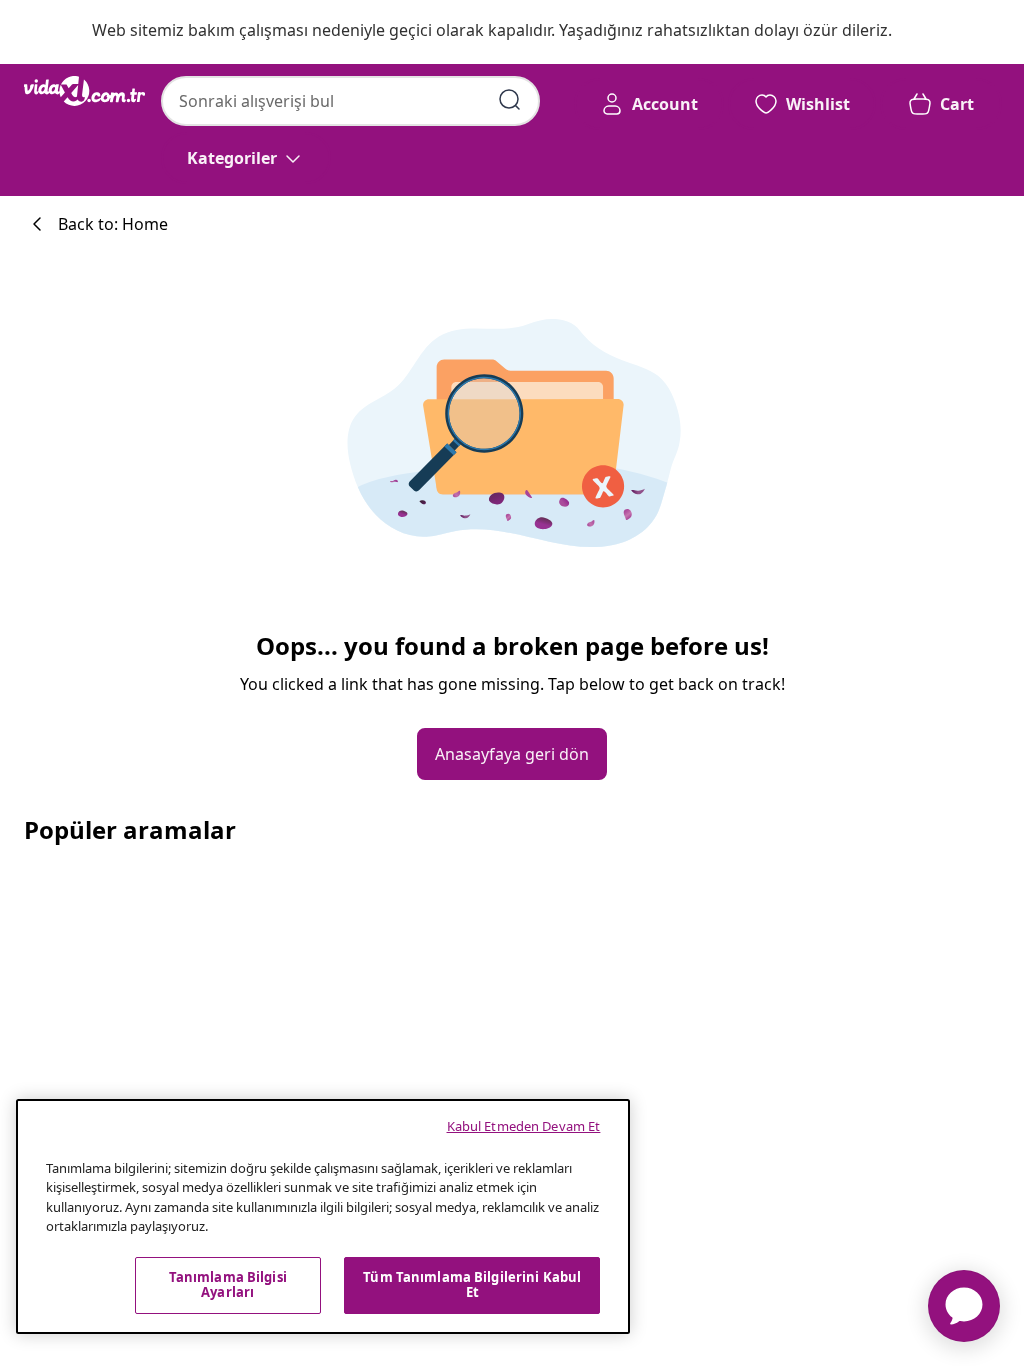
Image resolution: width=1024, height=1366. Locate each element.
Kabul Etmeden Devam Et (524, 1126)
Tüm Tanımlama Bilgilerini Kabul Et (472, 1285)
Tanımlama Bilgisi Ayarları (228, 1285)
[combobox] (350, 101)
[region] (323, 1216)
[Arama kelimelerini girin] (510, 100)
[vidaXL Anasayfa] (84, 91)
